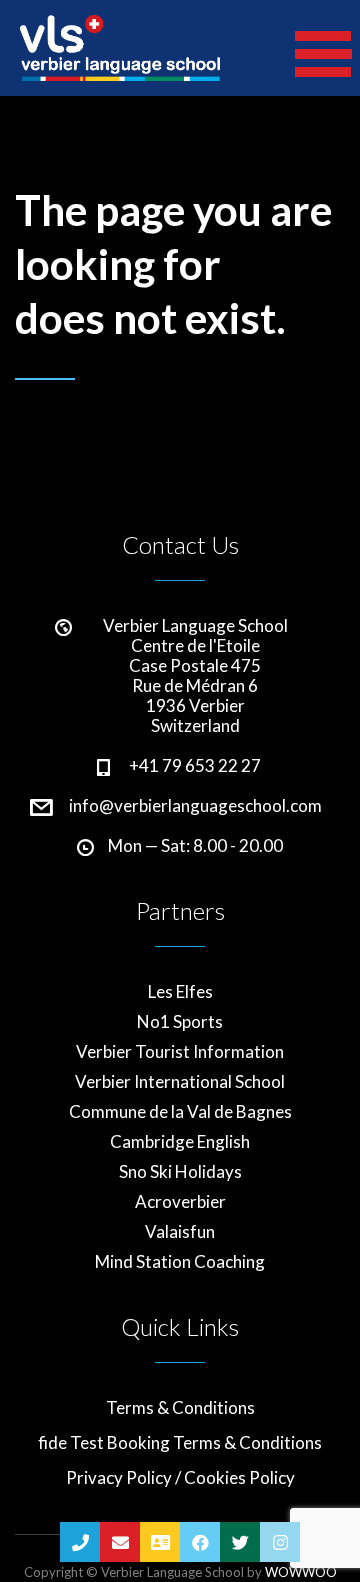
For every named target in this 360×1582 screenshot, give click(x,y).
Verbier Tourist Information (180, 1052)
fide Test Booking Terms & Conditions (180, 1443)
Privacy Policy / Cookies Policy (180, 1478)
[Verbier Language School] (120, 48)
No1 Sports (180, 1022)
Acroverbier (180, 1202)
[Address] (160, 1542)
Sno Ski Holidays (180, 1172)
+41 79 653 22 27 (195, 765)
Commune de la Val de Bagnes (180, 1112)
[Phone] (80, 1542)
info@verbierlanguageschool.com (195, 805)
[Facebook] (200, 1542)
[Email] (120, 1542)
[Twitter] (240, 1542)
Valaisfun (180, 1232)
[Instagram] (280, 1542)
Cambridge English (180, 1142)
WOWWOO (301, 1572)
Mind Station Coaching (180, 1262)
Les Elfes (180, 992)
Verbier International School (180, 1082)
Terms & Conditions (180, 1408)
